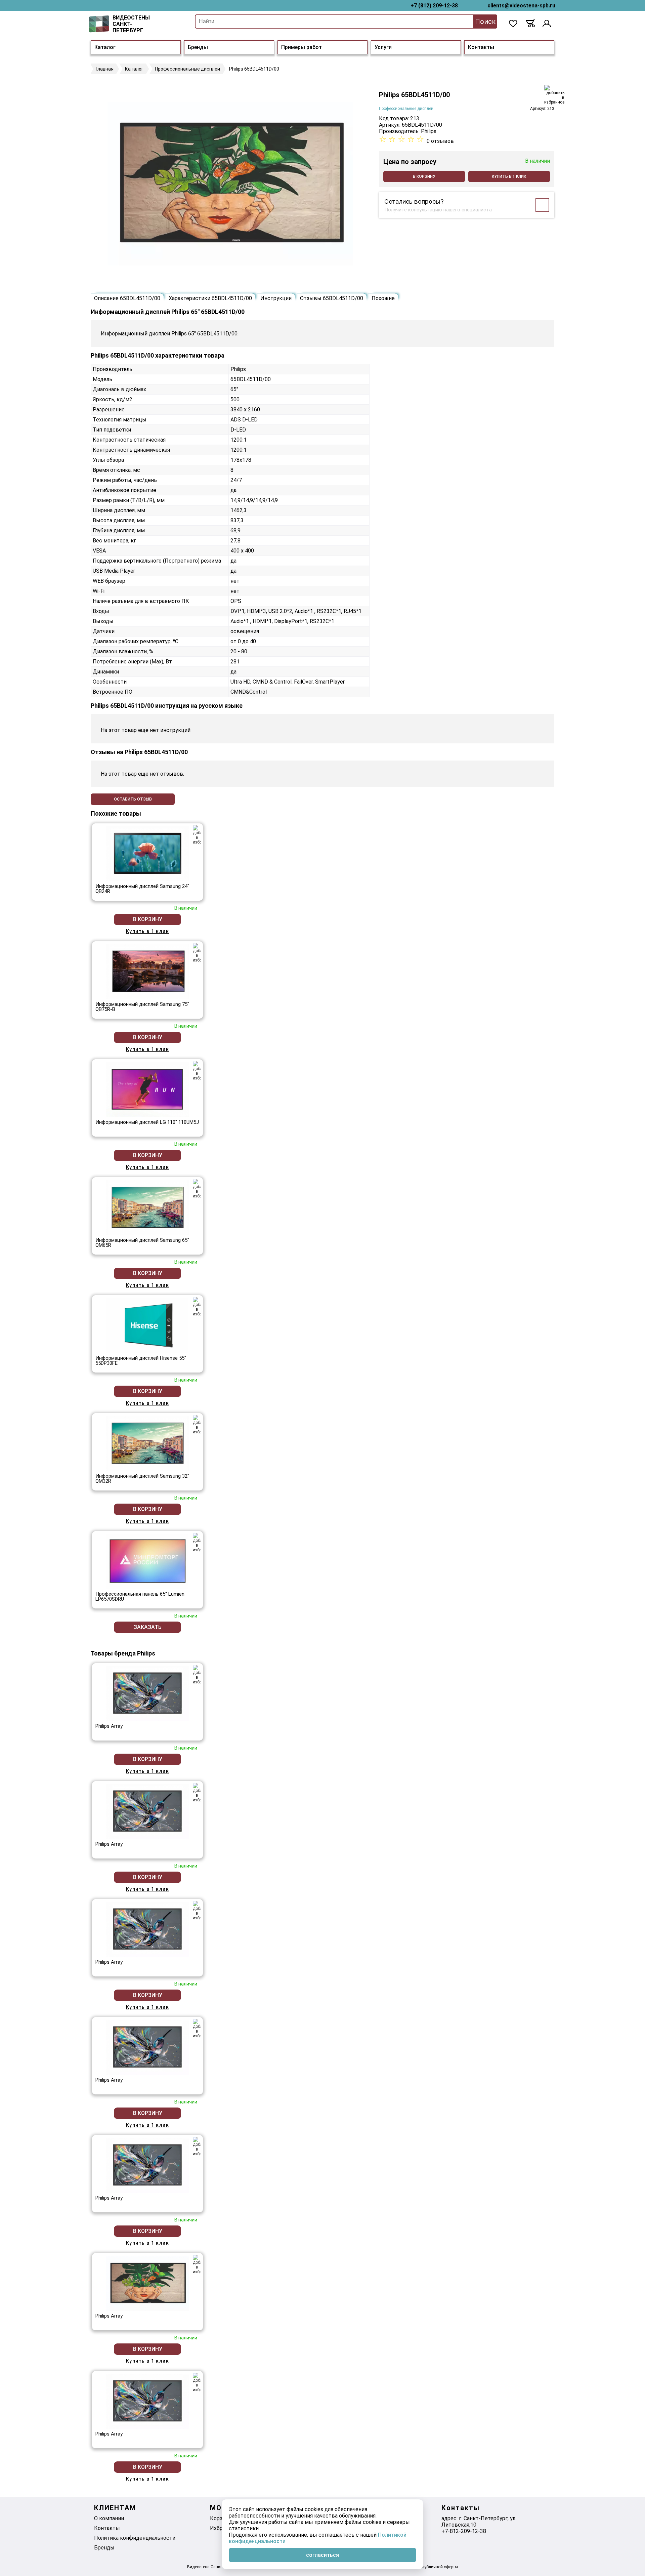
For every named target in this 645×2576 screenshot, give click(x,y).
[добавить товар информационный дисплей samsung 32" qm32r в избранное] (197, 1425)
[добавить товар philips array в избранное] (197, 1675)
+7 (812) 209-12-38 (434, 6)
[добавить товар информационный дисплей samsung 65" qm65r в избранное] (197, 1189)
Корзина (221, 2518)
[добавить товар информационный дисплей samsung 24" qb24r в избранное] (197, 835)
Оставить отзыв (133, 799)
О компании (109, 2518)
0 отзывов (440, 141)
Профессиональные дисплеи (406, 109)
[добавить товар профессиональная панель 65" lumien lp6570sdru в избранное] (197, 1543)
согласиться (322, 2555)
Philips (429, 131)
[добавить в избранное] (554, 95)
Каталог (105, 47)
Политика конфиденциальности (135, 2538)
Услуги (383, 47)
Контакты (481, 47)
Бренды (198, 47)
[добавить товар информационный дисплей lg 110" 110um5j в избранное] (197, 1071)
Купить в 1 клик (509, 176)
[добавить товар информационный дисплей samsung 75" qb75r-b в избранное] (197, 953)
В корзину (424, 176)
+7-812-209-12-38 (464, 2531)
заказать (148, 1627)
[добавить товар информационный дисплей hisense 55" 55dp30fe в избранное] (197, 1307)
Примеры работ (302, 47)
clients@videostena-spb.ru (521, 6)
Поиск (485, 22)
